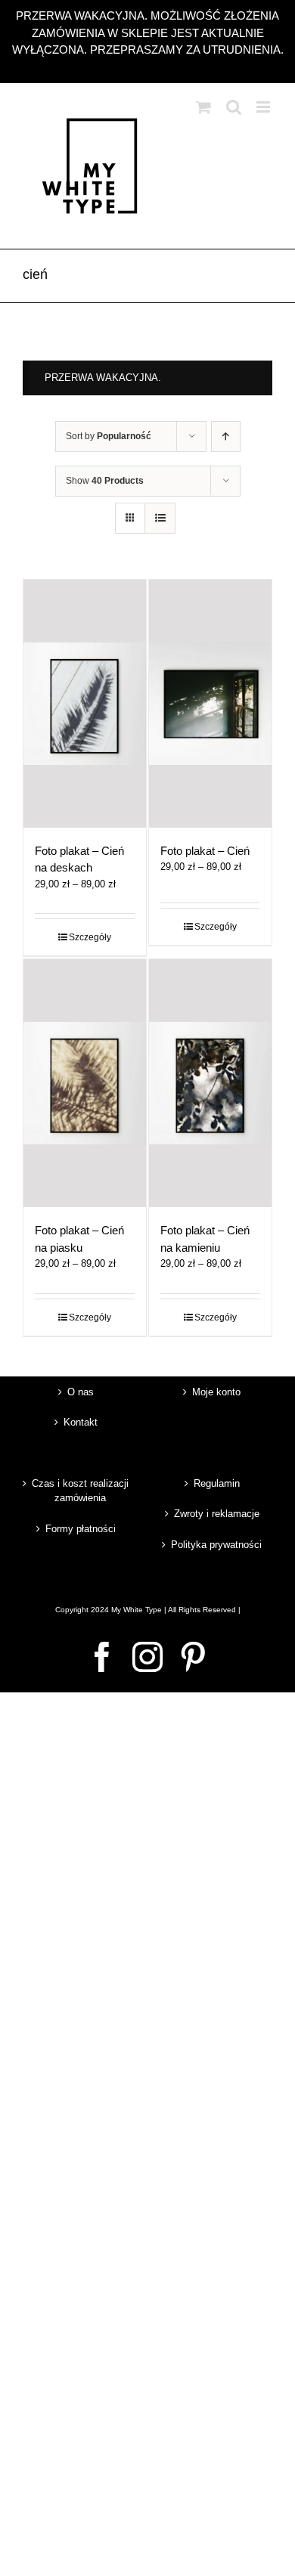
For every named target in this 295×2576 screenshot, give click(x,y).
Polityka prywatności (216, 1545)
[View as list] (160, 518)
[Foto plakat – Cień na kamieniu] (210, 1083)
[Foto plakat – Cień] (210, 704)
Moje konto (216, 1392)
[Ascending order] (226, 437)
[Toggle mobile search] (234, 107)
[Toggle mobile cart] (203, 107)
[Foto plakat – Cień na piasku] (85, 1083)
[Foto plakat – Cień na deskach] (85, 704)
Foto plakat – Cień (205, 851)
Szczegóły (90, 937)
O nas (81, 1392)
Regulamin (217, 1483)
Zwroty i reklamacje (217, 1514)
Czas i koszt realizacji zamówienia (80, 1491)
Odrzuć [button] (148, 67)
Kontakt (81, 1422)
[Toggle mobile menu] (264, 107)
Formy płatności (81, 1529)
